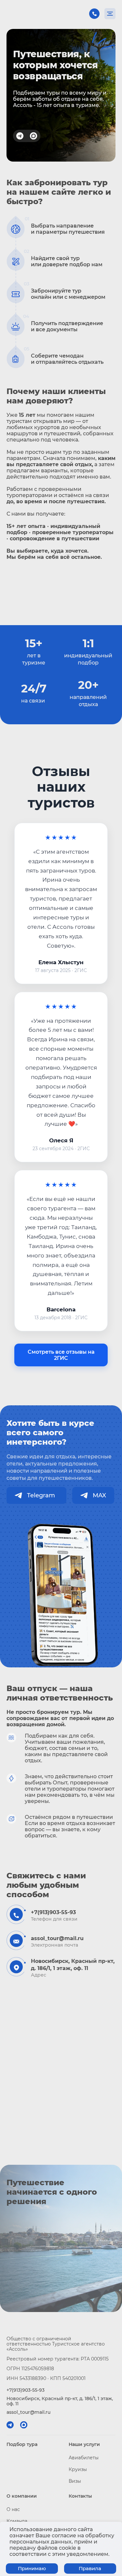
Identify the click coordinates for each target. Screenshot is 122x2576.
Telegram (43, 1495)
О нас (13, 2509)
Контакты (80, 2496)
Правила (90, 2568)
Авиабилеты (84, 2458)
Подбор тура (22, 2444)
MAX (99, 1495)
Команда (17, 2521)
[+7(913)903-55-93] (94, 14)
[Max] (34, 136)
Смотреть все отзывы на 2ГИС (61, 1355)
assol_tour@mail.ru (57, 1938)
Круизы (78, 2469)
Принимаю (32, 2568)
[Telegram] (20, 136)
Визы (75, 2481)
